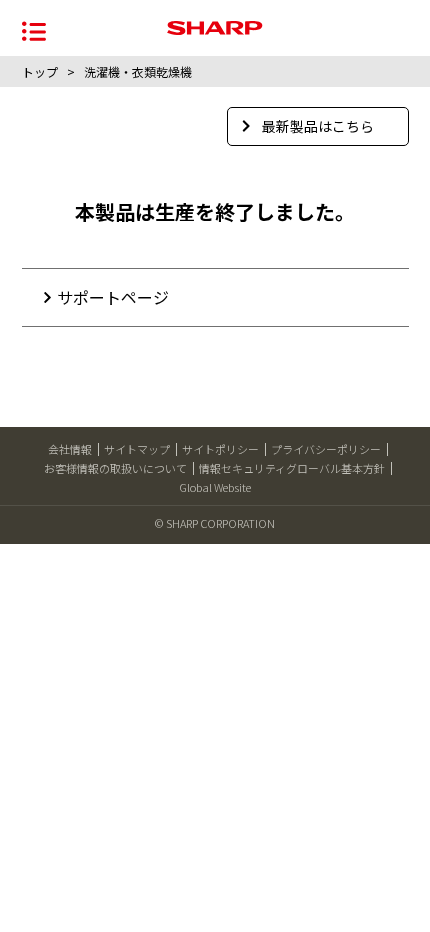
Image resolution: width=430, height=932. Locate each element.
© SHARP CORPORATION (215, 523)
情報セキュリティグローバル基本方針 (292, 468)
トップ (40, 71)
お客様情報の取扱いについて (115, 468)
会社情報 (70, 449)
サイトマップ (137, 449)
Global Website (215, 487)
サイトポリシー (220, 449)
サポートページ (113, 297)
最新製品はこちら (318, 126)
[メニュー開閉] (34, 29)
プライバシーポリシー (326, 449)
